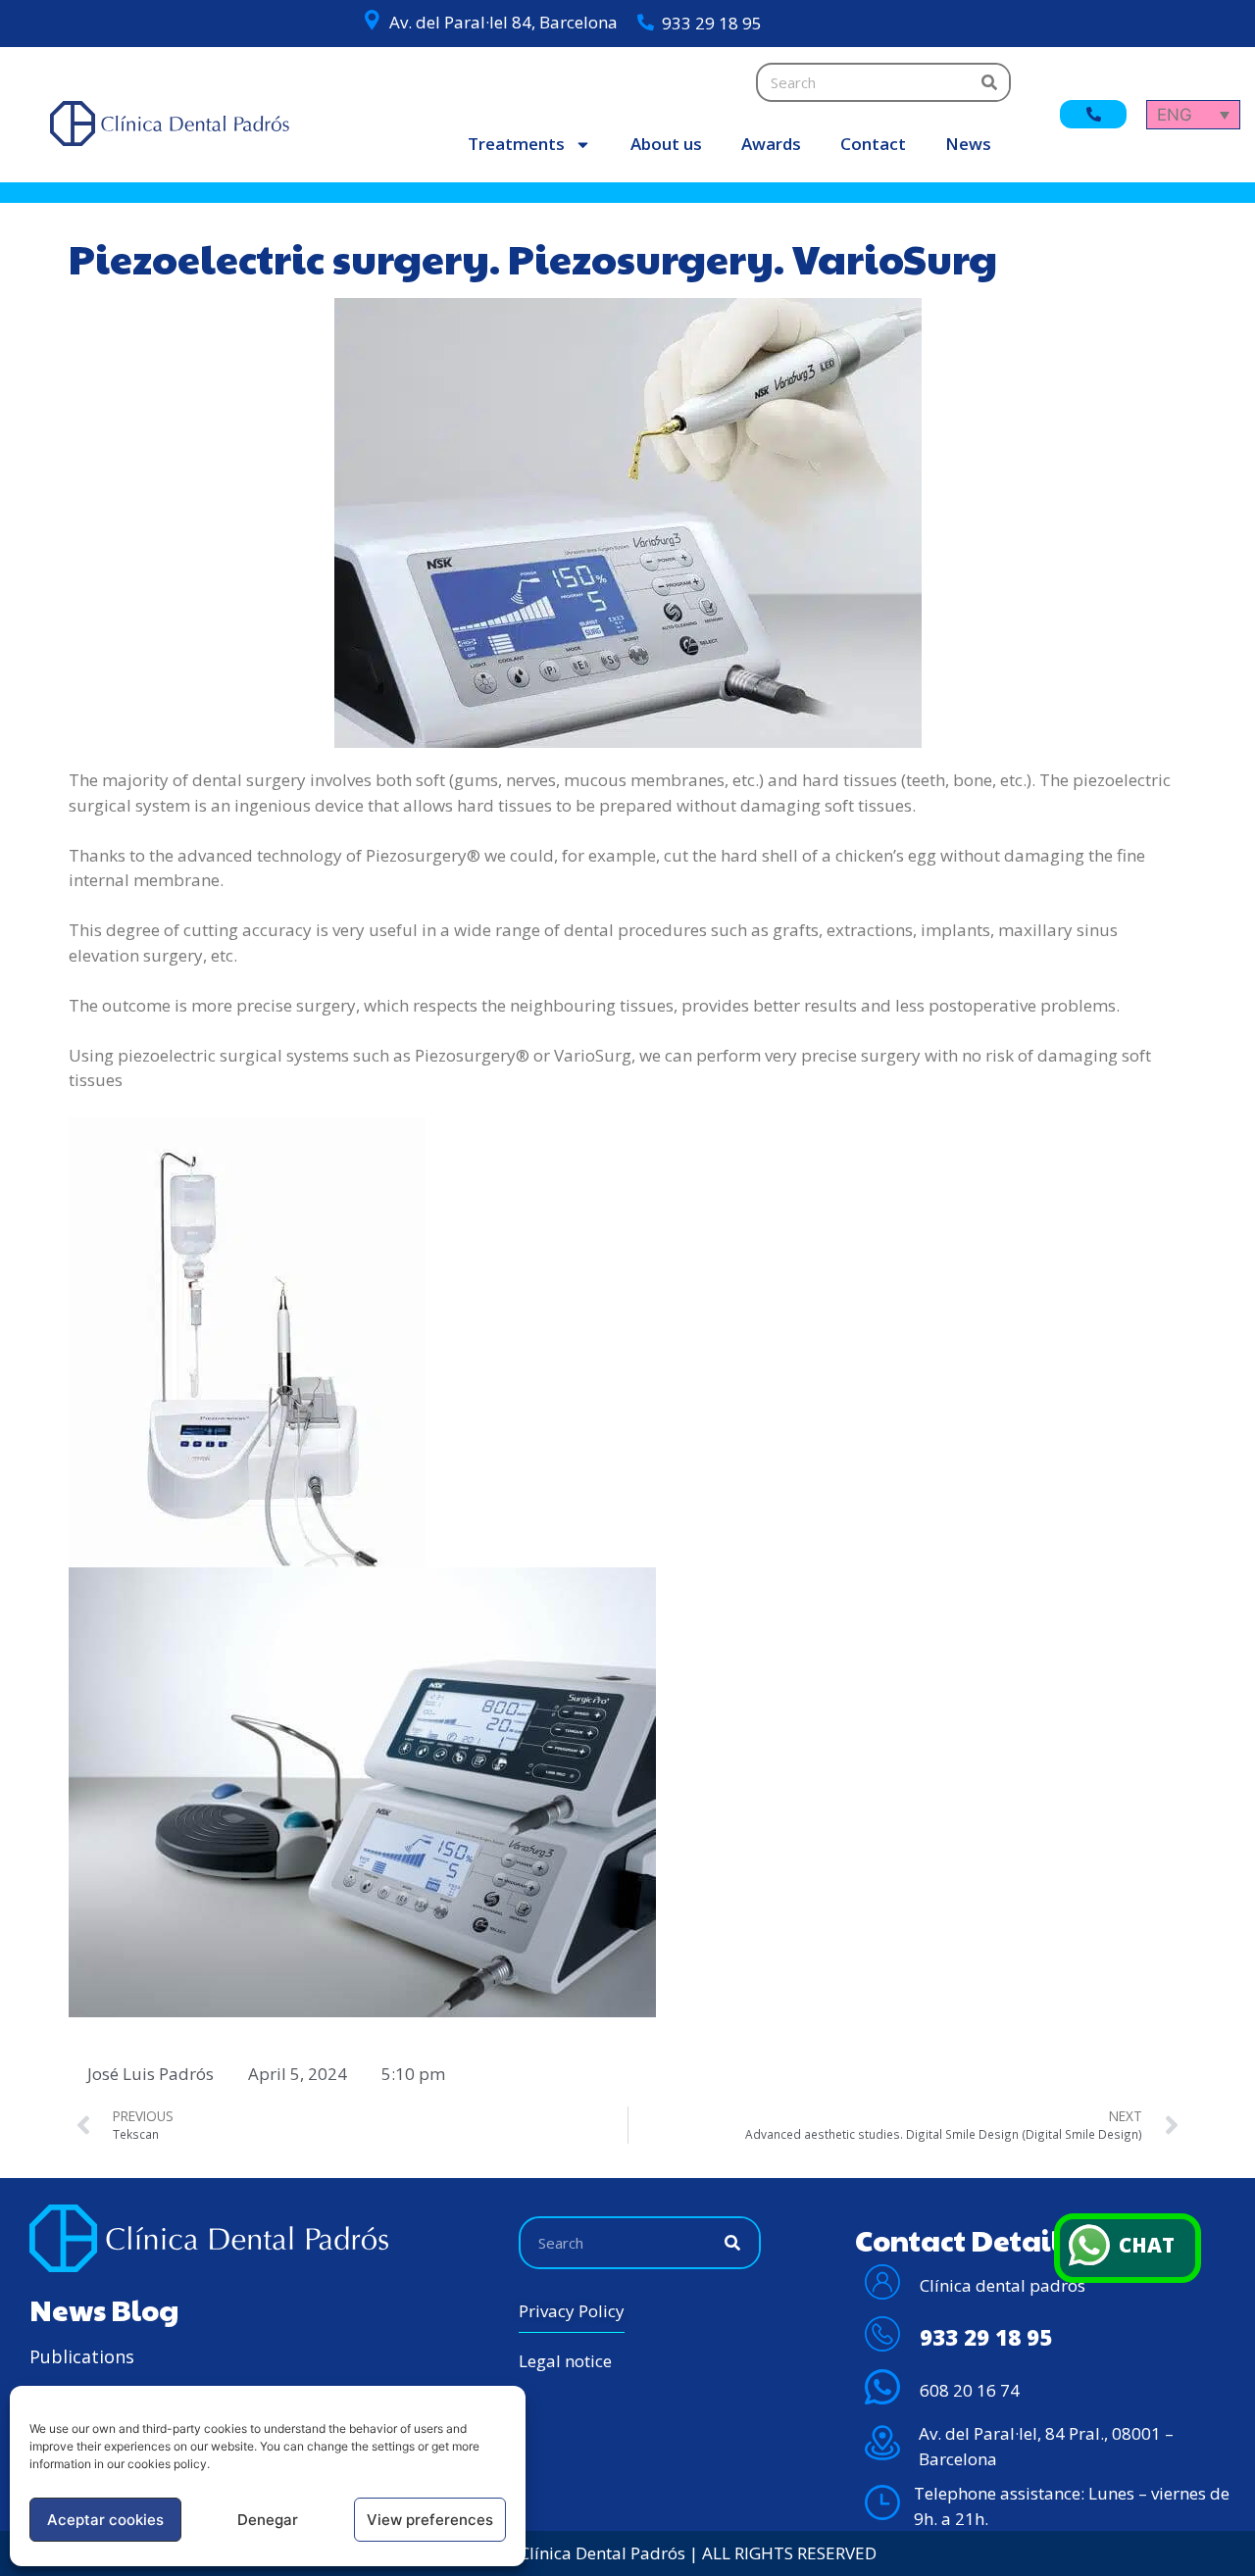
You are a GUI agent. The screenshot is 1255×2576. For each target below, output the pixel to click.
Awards (771, 144)
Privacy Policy (572, 2311)
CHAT (1147, 2245)
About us (666, 144)
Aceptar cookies (105, 2520)
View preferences (430, 2520)
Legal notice (565, 2361)
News (968, 144)
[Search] (989, 82)
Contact (873, 144)
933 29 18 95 (712, 23)
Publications (82, 2356)
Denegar (268, 2520)
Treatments (516, 144)
